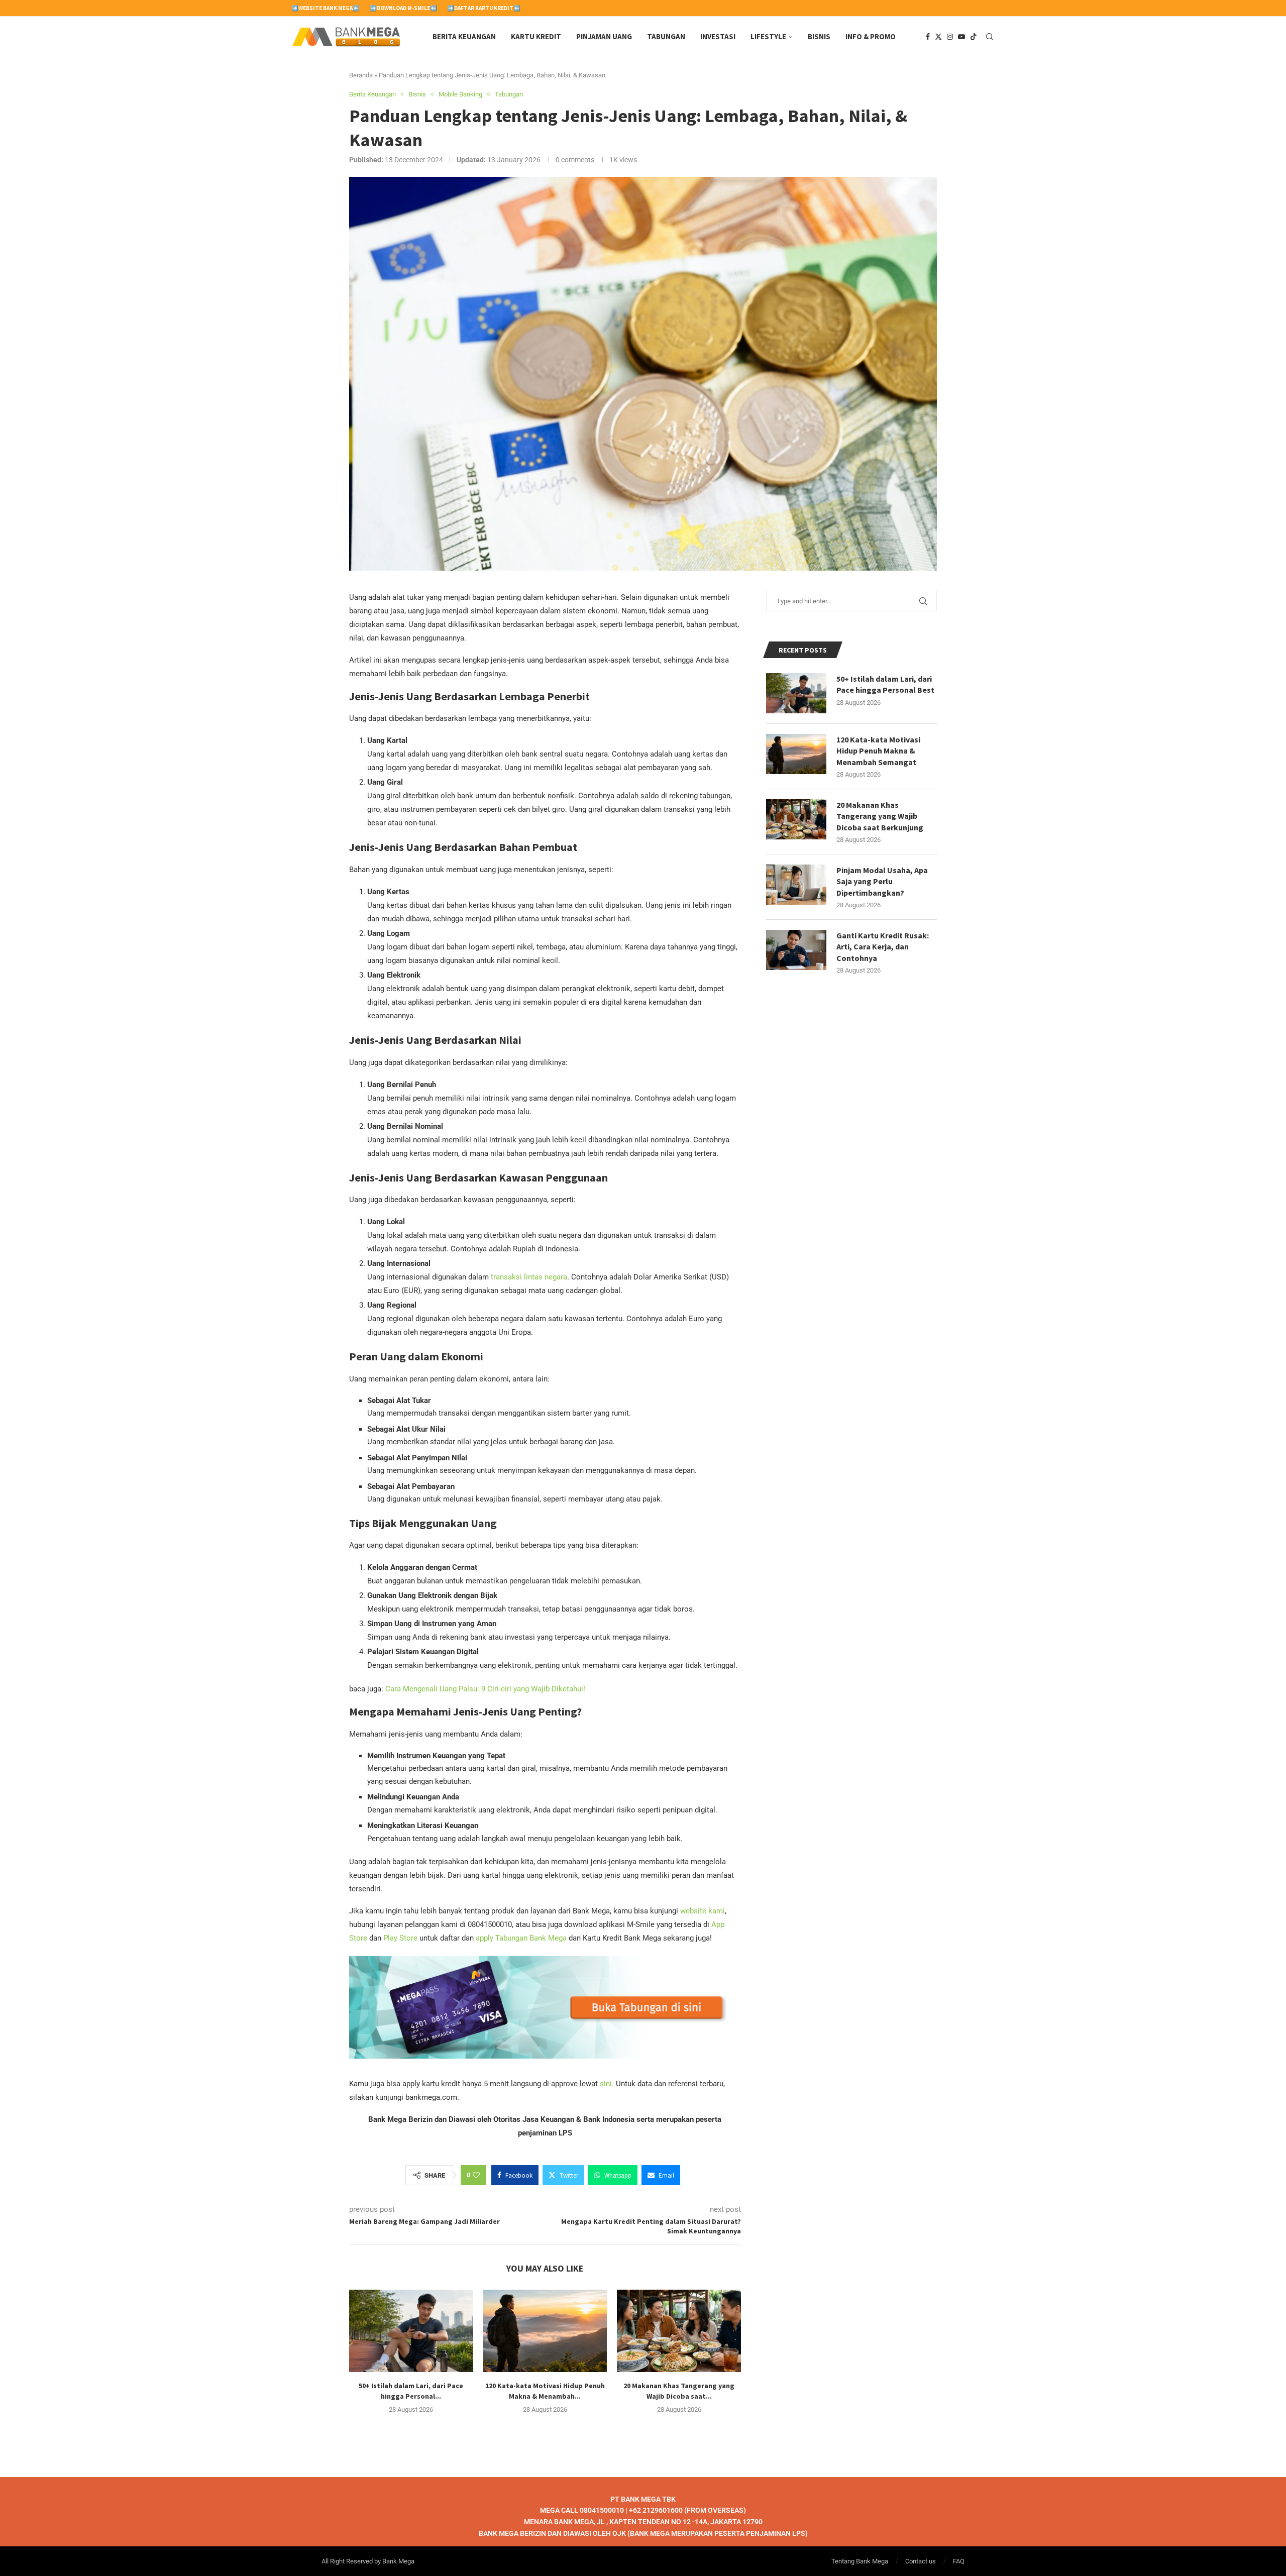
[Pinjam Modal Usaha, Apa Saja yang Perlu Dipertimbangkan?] (796, 885)
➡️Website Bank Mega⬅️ (326, 8)
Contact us (921, 2561)
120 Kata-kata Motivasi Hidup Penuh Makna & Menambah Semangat (878, 751)
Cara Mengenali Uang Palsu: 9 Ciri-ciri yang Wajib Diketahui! (485, 1689)
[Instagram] (950, 37)
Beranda (361, 75)
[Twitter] (938, 37)
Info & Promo (871, 36)
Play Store (400, 1938)
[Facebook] (928, 37)
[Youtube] (961, 37)
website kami (703, 1911)
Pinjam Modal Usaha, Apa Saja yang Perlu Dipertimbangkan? (882, 881)
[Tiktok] (974, 37)
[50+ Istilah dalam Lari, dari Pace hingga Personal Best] (411, 2331)
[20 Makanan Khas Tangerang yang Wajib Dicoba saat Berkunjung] (679, 2331)
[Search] (990, 37)
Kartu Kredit (536, 36)
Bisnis (819, 36)
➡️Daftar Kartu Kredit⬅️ (484, 8)
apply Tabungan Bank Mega (520, 1938)
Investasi (718, 36)
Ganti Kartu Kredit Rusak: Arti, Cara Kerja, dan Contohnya (883, 947)
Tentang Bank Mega (860, 2561)
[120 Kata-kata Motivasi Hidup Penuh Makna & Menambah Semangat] (545, 2331)
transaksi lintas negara (529, 1277)
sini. (607, 2084)
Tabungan (666, 36)
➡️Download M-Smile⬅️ (403, 8)
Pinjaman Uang (604, 36)
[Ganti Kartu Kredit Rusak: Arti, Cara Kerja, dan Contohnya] (796, 950)
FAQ (959, 2561)
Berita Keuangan (464, 36)
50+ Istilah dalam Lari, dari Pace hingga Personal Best (885, 684)
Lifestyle (768, 36)
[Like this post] (476, 2175)
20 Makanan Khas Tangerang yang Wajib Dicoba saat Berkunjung (880, 816)
